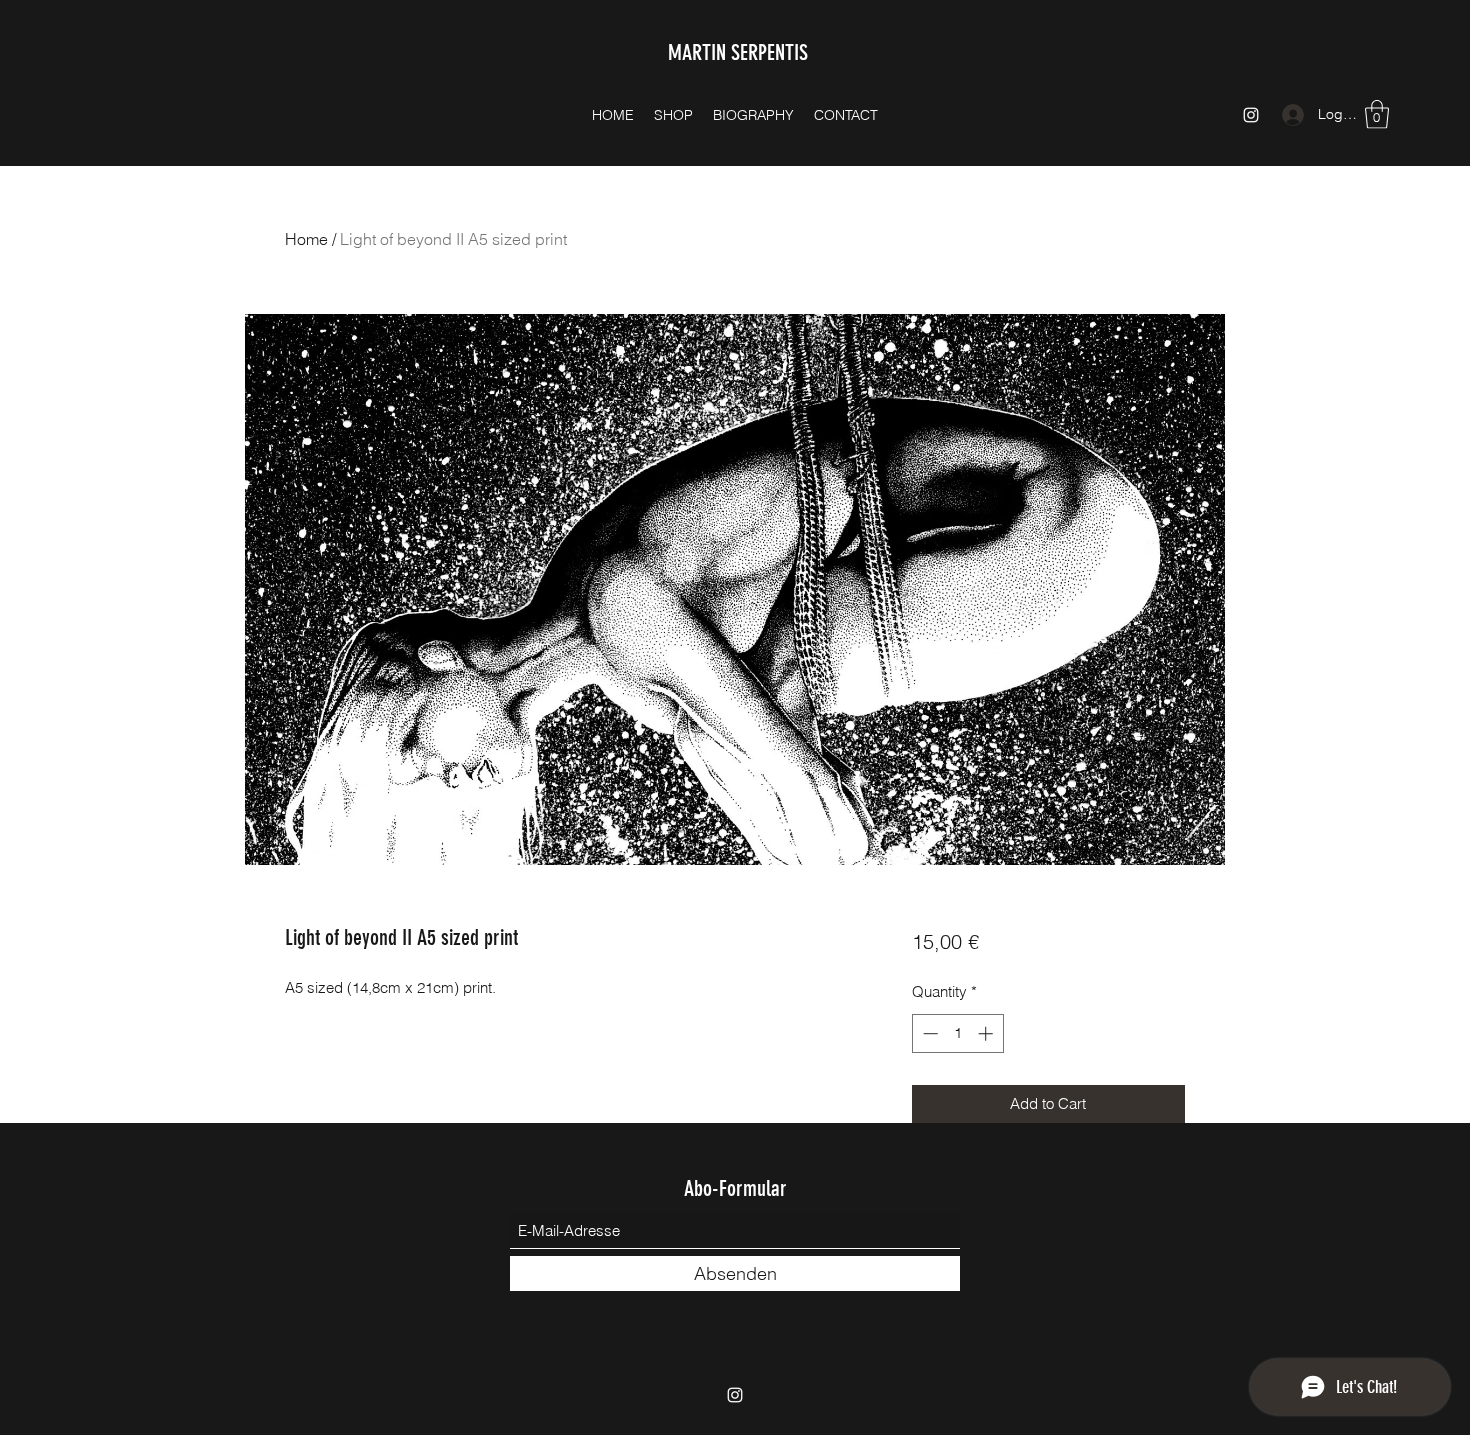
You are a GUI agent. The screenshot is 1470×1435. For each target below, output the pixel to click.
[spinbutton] (957, 1033)
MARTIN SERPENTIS (738, 52)
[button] (1377, 114)
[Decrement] (928, 1033)
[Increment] (987, 1033)
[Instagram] (1251, 115)
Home (306, 239)
